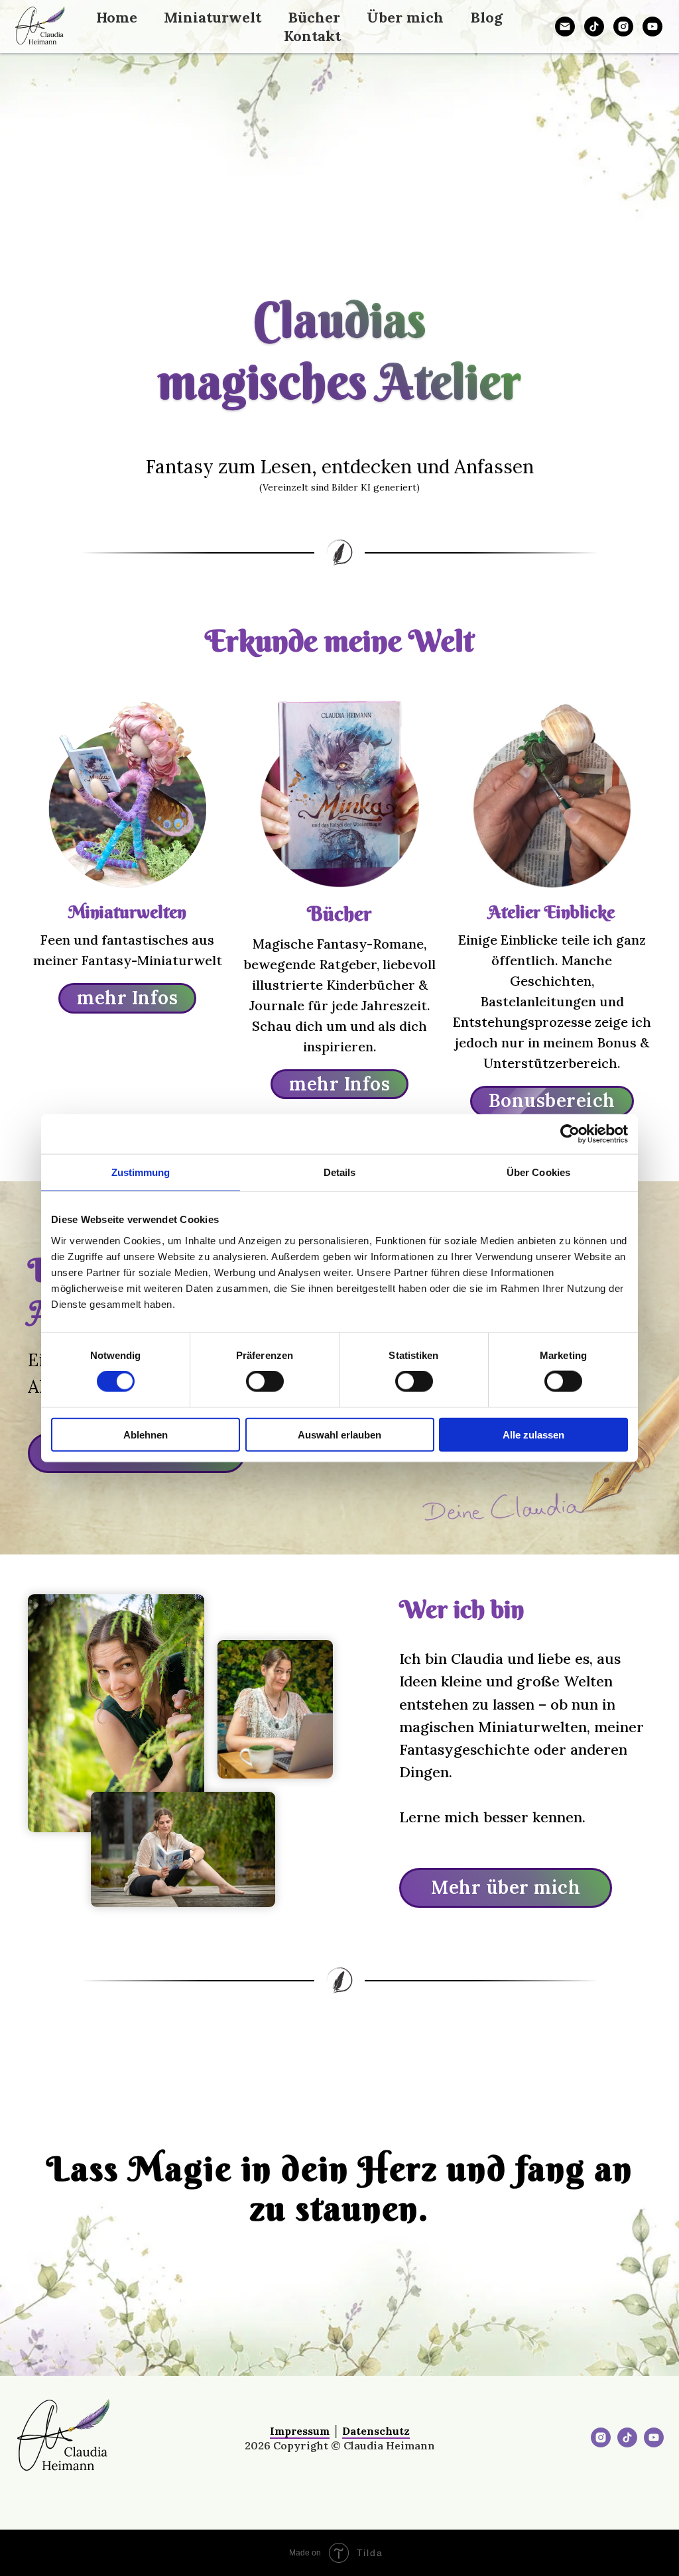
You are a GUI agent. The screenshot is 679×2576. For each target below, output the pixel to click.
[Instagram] (623, 27)
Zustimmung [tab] (141, 1172)
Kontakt (312, 36)
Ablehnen (146, 1434)
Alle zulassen (533, 1434)
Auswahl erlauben (339, 1434)
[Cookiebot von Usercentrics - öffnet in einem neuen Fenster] (570, 1134)
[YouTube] (652, 27)
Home (117, 17)
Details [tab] (340, 1172)
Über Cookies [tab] (538, 1172)
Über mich (405, 17)
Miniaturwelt (213, 17)
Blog (486, 17)
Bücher (314, 17)
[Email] (565, 27)
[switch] (265, 1381)
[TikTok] (594, 27)
